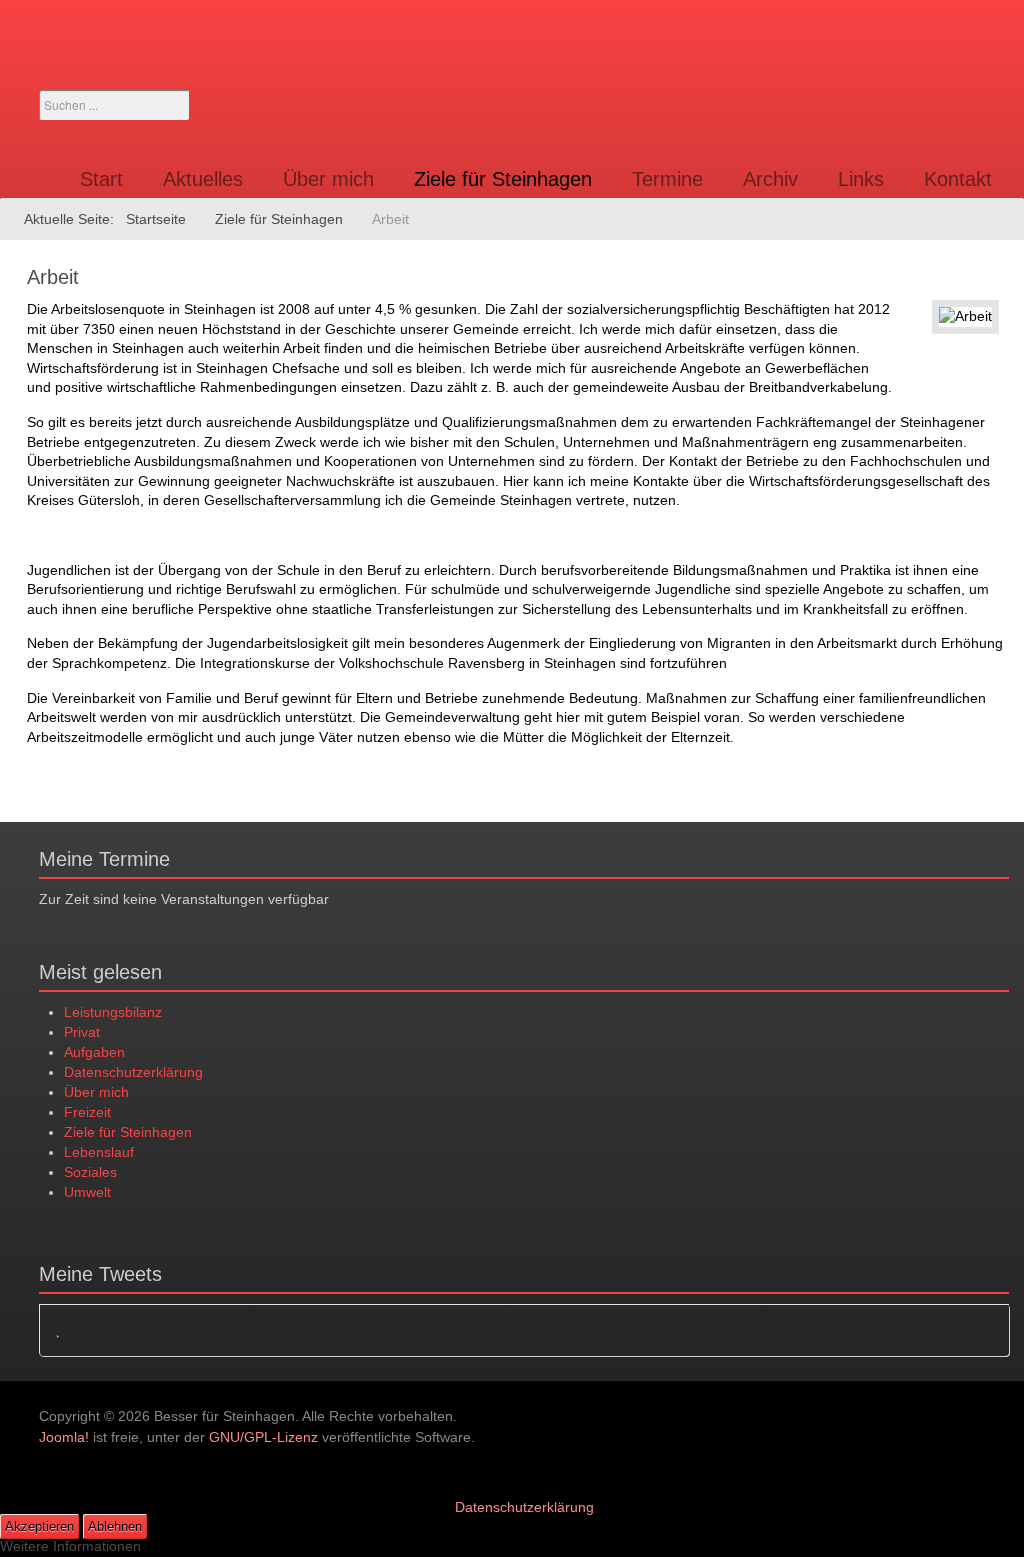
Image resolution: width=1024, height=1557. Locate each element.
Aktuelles (203, 179)
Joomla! (64, 1437)
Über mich (328, 179)
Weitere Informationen (70, 1546)
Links (861, 179)
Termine (667, 179)
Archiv (770, 179)
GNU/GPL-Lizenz (263, 1437)
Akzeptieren (39, 1526)
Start (101, 179)
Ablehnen (115, 1526)
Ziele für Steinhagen (503, 179)
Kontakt (958, 179)
